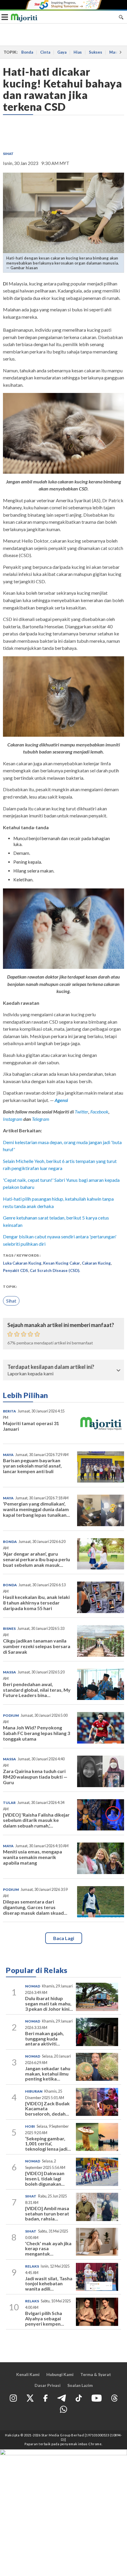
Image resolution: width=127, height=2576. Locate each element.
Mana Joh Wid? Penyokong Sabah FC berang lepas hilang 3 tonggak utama (36, 1733)
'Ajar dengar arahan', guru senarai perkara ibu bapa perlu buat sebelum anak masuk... (36, 1559)
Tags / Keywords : (22, 1255)
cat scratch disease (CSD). (55, 1270)
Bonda (27, 52)
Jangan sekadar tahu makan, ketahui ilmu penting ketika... (48, 2073)
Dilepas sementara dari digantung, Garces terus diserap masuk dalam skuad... (35, 1907)
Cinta (45, 52)
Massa (9, 1672)
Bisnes (9, 1629)
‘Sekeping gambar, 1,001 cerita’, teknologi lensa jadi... (48, 2144)
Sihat (8, 154)
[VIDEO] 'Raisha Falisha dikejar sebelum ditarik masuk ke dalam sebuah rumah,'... (36, 1820)
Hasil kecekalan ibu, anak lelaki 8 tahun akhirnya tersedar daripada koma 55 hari (36, 1603)
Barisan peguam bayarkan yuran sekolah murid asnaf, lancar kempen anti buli (32, 1466)
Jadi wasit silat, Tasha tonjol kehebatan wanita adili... (49, 2283)
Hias (78, 52)
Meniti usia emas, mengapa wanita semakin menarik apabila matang (32, 1857)
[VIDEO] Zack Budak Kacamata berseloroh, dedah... (47, 2109)
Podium (11, 1715)
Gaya (62, 52)
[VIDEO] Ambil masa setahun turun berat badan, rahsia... (47, 2213)
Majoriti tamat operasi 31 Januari (31, 1426)
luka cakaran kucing (22, 1263)
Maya (8, 1455)
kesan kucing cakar (62, 1263)
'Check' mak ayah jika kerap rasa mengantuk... (48, 2248)
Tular (9, 1803)
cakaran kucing (96, 1263)
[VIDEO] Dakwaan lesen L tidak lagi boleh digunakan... (45, 2178)
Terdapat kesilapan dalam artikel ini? (51, 1367)
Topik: (10, 1287)
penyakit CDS (16, 1270)
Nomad (33, 1986)
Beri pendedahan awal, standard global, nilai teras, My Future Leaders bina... (37, 1690)
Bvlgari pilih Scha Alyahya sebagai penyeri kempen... (45, 2318)
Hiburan (34, 2091)
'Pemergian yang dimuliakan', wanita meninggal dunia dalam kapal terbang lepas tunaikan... (36, 1509)
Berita (9, 1411)
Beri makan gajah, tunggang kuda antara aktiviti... (44, 2038)
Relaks (32, 2266)
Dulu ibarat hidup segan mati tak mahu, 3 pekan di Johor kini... (49, 2003)
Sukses (96, 52)
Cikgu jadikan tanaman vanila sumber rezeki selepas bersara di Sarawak (37, 1646)
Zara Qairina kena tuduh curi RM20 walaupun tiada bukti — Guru (35, 1777)
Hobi (30, 2126)
